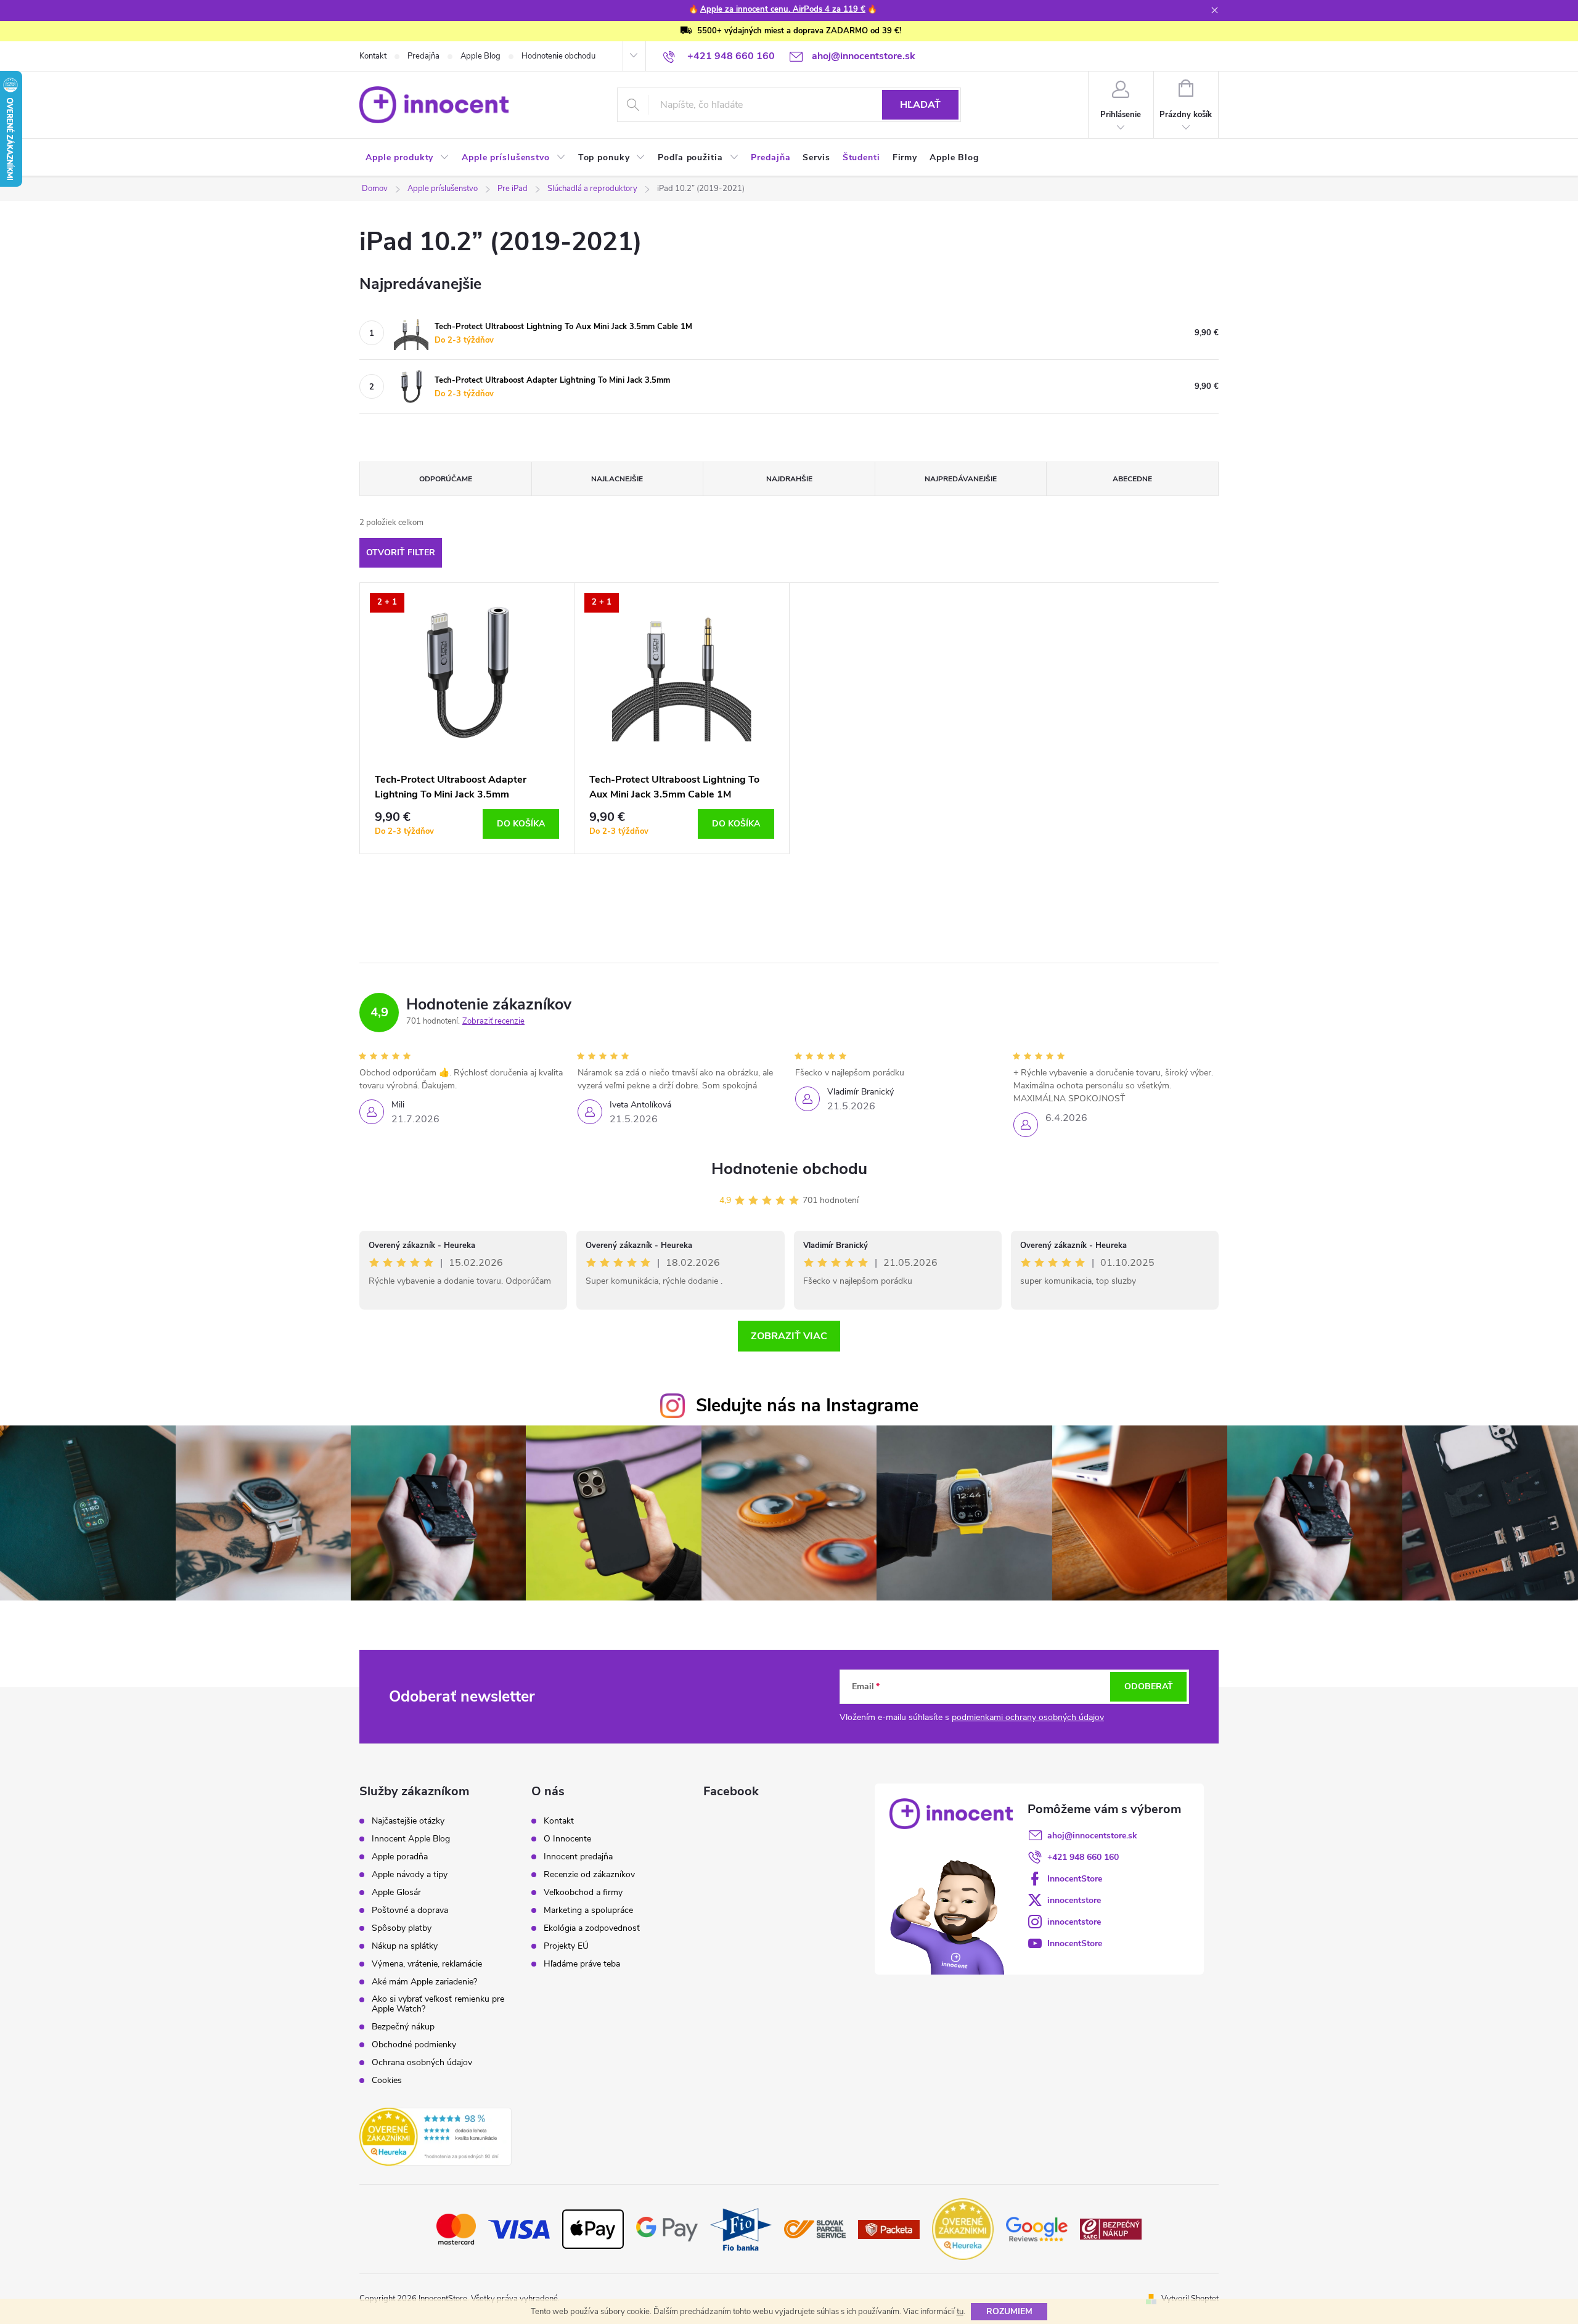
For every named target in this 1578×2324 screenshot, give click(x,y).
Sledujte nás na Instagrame (807, 1405)
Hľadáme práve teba (582, 1964)
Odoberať (1149, 1686)
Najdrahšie (789, 479)
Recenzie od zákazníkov (589, 1875)
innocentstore (1074, 1900)
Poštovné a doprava (410, 1910)
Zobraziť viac (789, 1336)
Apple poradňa (400, 1857)
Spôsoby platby (402, 1928)
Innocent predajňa (578, 1857)
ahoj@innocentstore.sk (1092, 1836)
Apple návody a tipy (410, 1875)
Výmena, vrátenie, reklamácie (427, 1964)
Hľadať (920, 105)
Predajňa (423, 56)
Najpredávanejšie (961, 479)
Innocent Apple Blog (411, 1839)
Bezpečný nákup (403, 2027)
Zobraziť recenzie (493, 1021)
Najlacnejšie (617, 479)
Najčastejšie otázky (408, 1821)
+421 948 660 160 (1083, 1857)
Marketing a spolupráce (588, 1910)
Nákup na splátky (405, 1946)
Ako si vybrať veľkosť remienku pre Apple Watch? (438, 2004)
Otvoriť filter (401, 552)
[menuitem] (407, 158)
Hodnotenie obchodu (558, 56)
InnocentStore (1075, 1879)
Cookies (387, 2081)
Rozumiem (1009, 2311)
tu (960, 2312)
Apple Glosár (396, 1893)
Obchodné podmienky (414, 2045)
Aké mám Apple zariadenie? (424, 1982)
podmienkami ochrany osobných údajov (1028, 1717)
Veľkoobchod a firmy (583, 1893)
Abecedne (1132, 479)
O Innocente (567, 1839)
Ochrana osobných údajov (422, 2063)
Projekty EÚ (566, 1946)
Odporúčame (446, 479)
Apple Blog (480, 56)
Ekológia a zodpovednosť (592, 1928)
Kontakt (373, 56)
